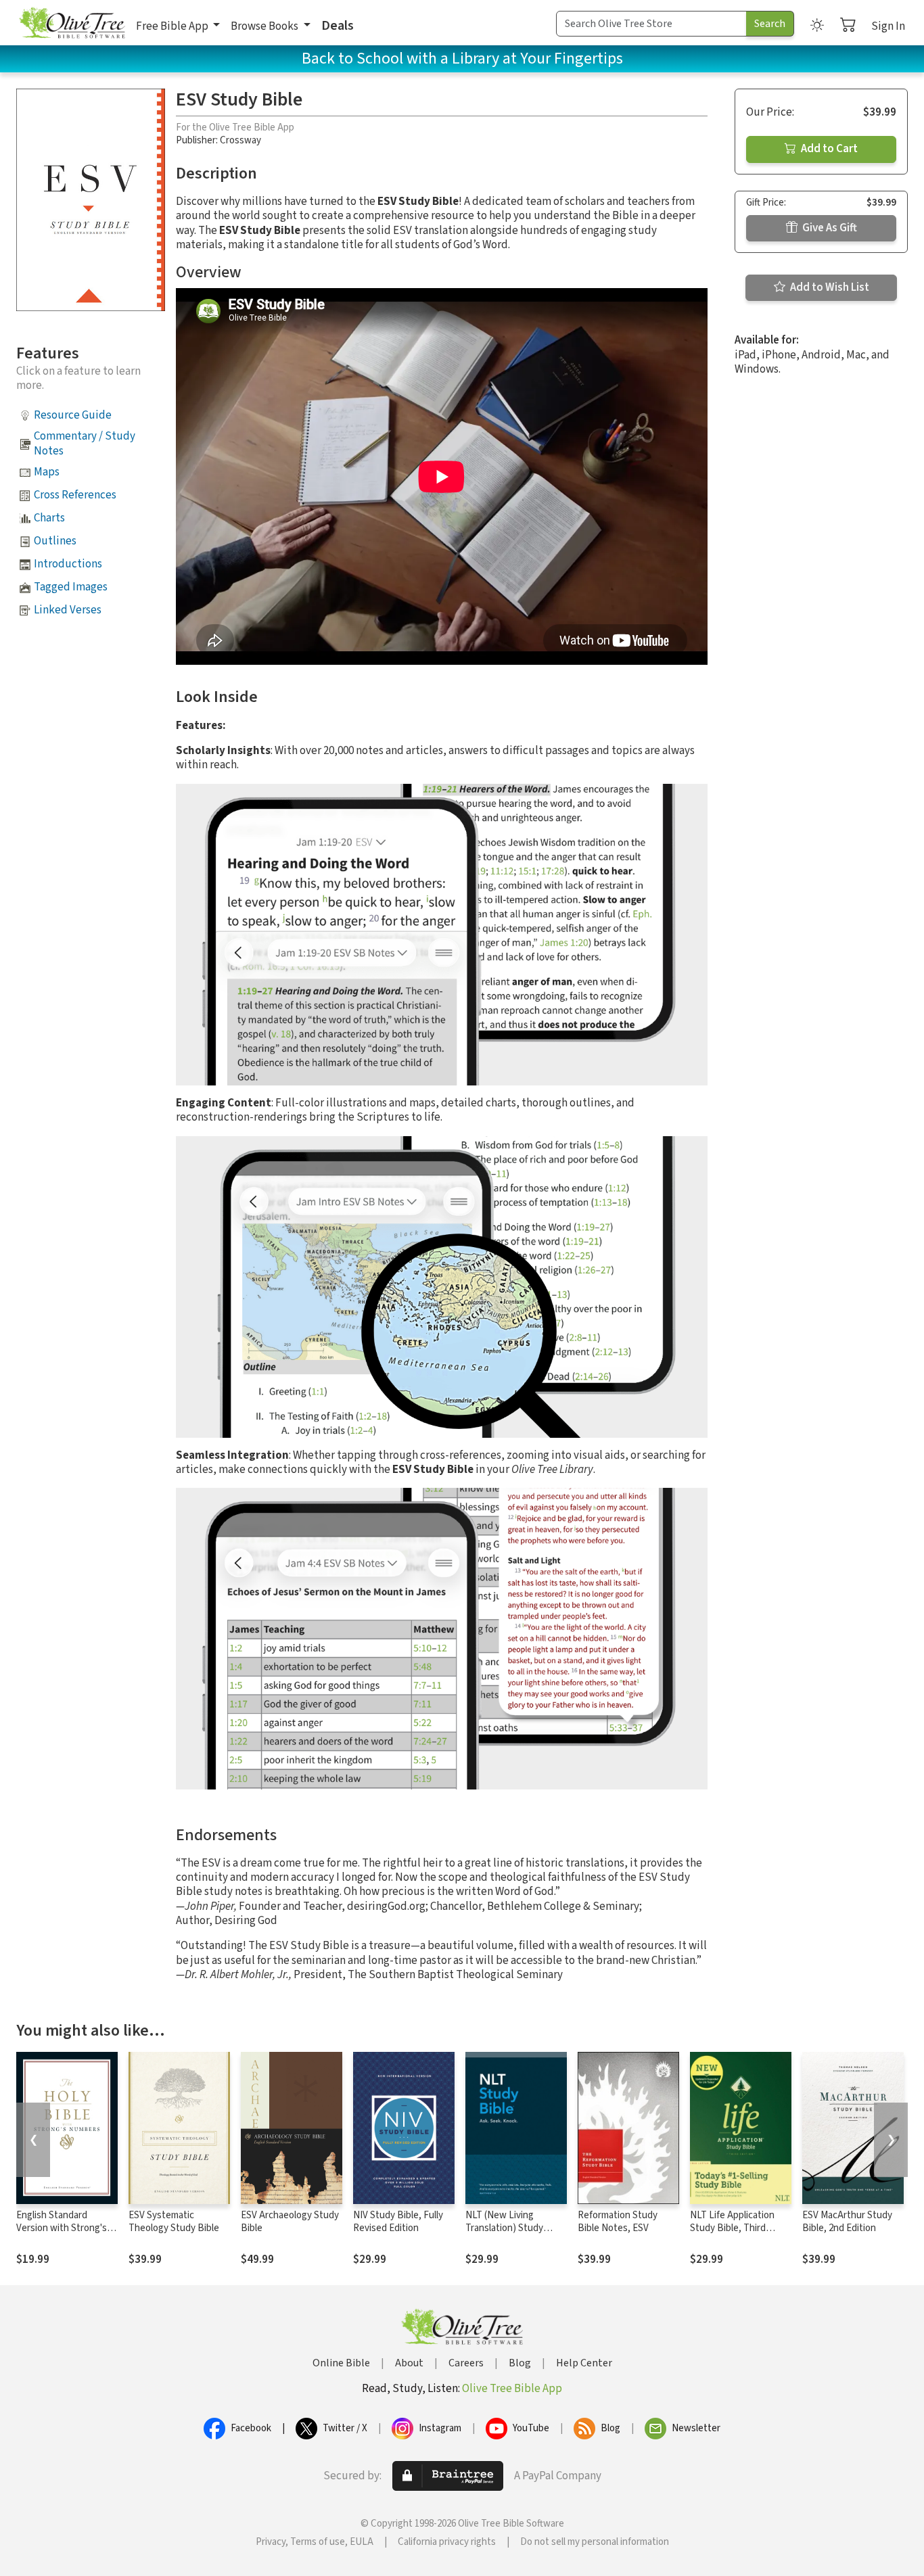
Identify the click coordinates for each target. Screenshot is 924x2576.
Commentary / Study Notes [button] (85, 443)
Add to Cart (828, 149)
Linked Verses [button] (68, 610)
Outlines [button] (55, 541)
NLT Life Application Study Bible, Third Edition (732, 2228)
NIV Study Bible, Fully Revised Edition (398, 2222)
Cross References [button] (75, 495)
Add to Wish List (829, 287)
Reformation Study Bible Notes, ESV (618, 2222)
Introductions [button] (68, 564)
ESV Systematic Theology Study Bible (174, 2222)
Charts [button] (49, 518)
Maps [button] (47, 472)
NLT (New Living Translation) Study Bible (504, 2228)
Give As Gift (829, 228)
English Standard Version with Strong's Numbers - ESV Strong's (66, 2228)
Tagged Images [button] (71, 587)
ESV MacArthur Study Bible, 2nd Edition (847, 2222)
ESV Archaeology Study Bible (290, 2222)
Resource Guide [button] (73, 415)
